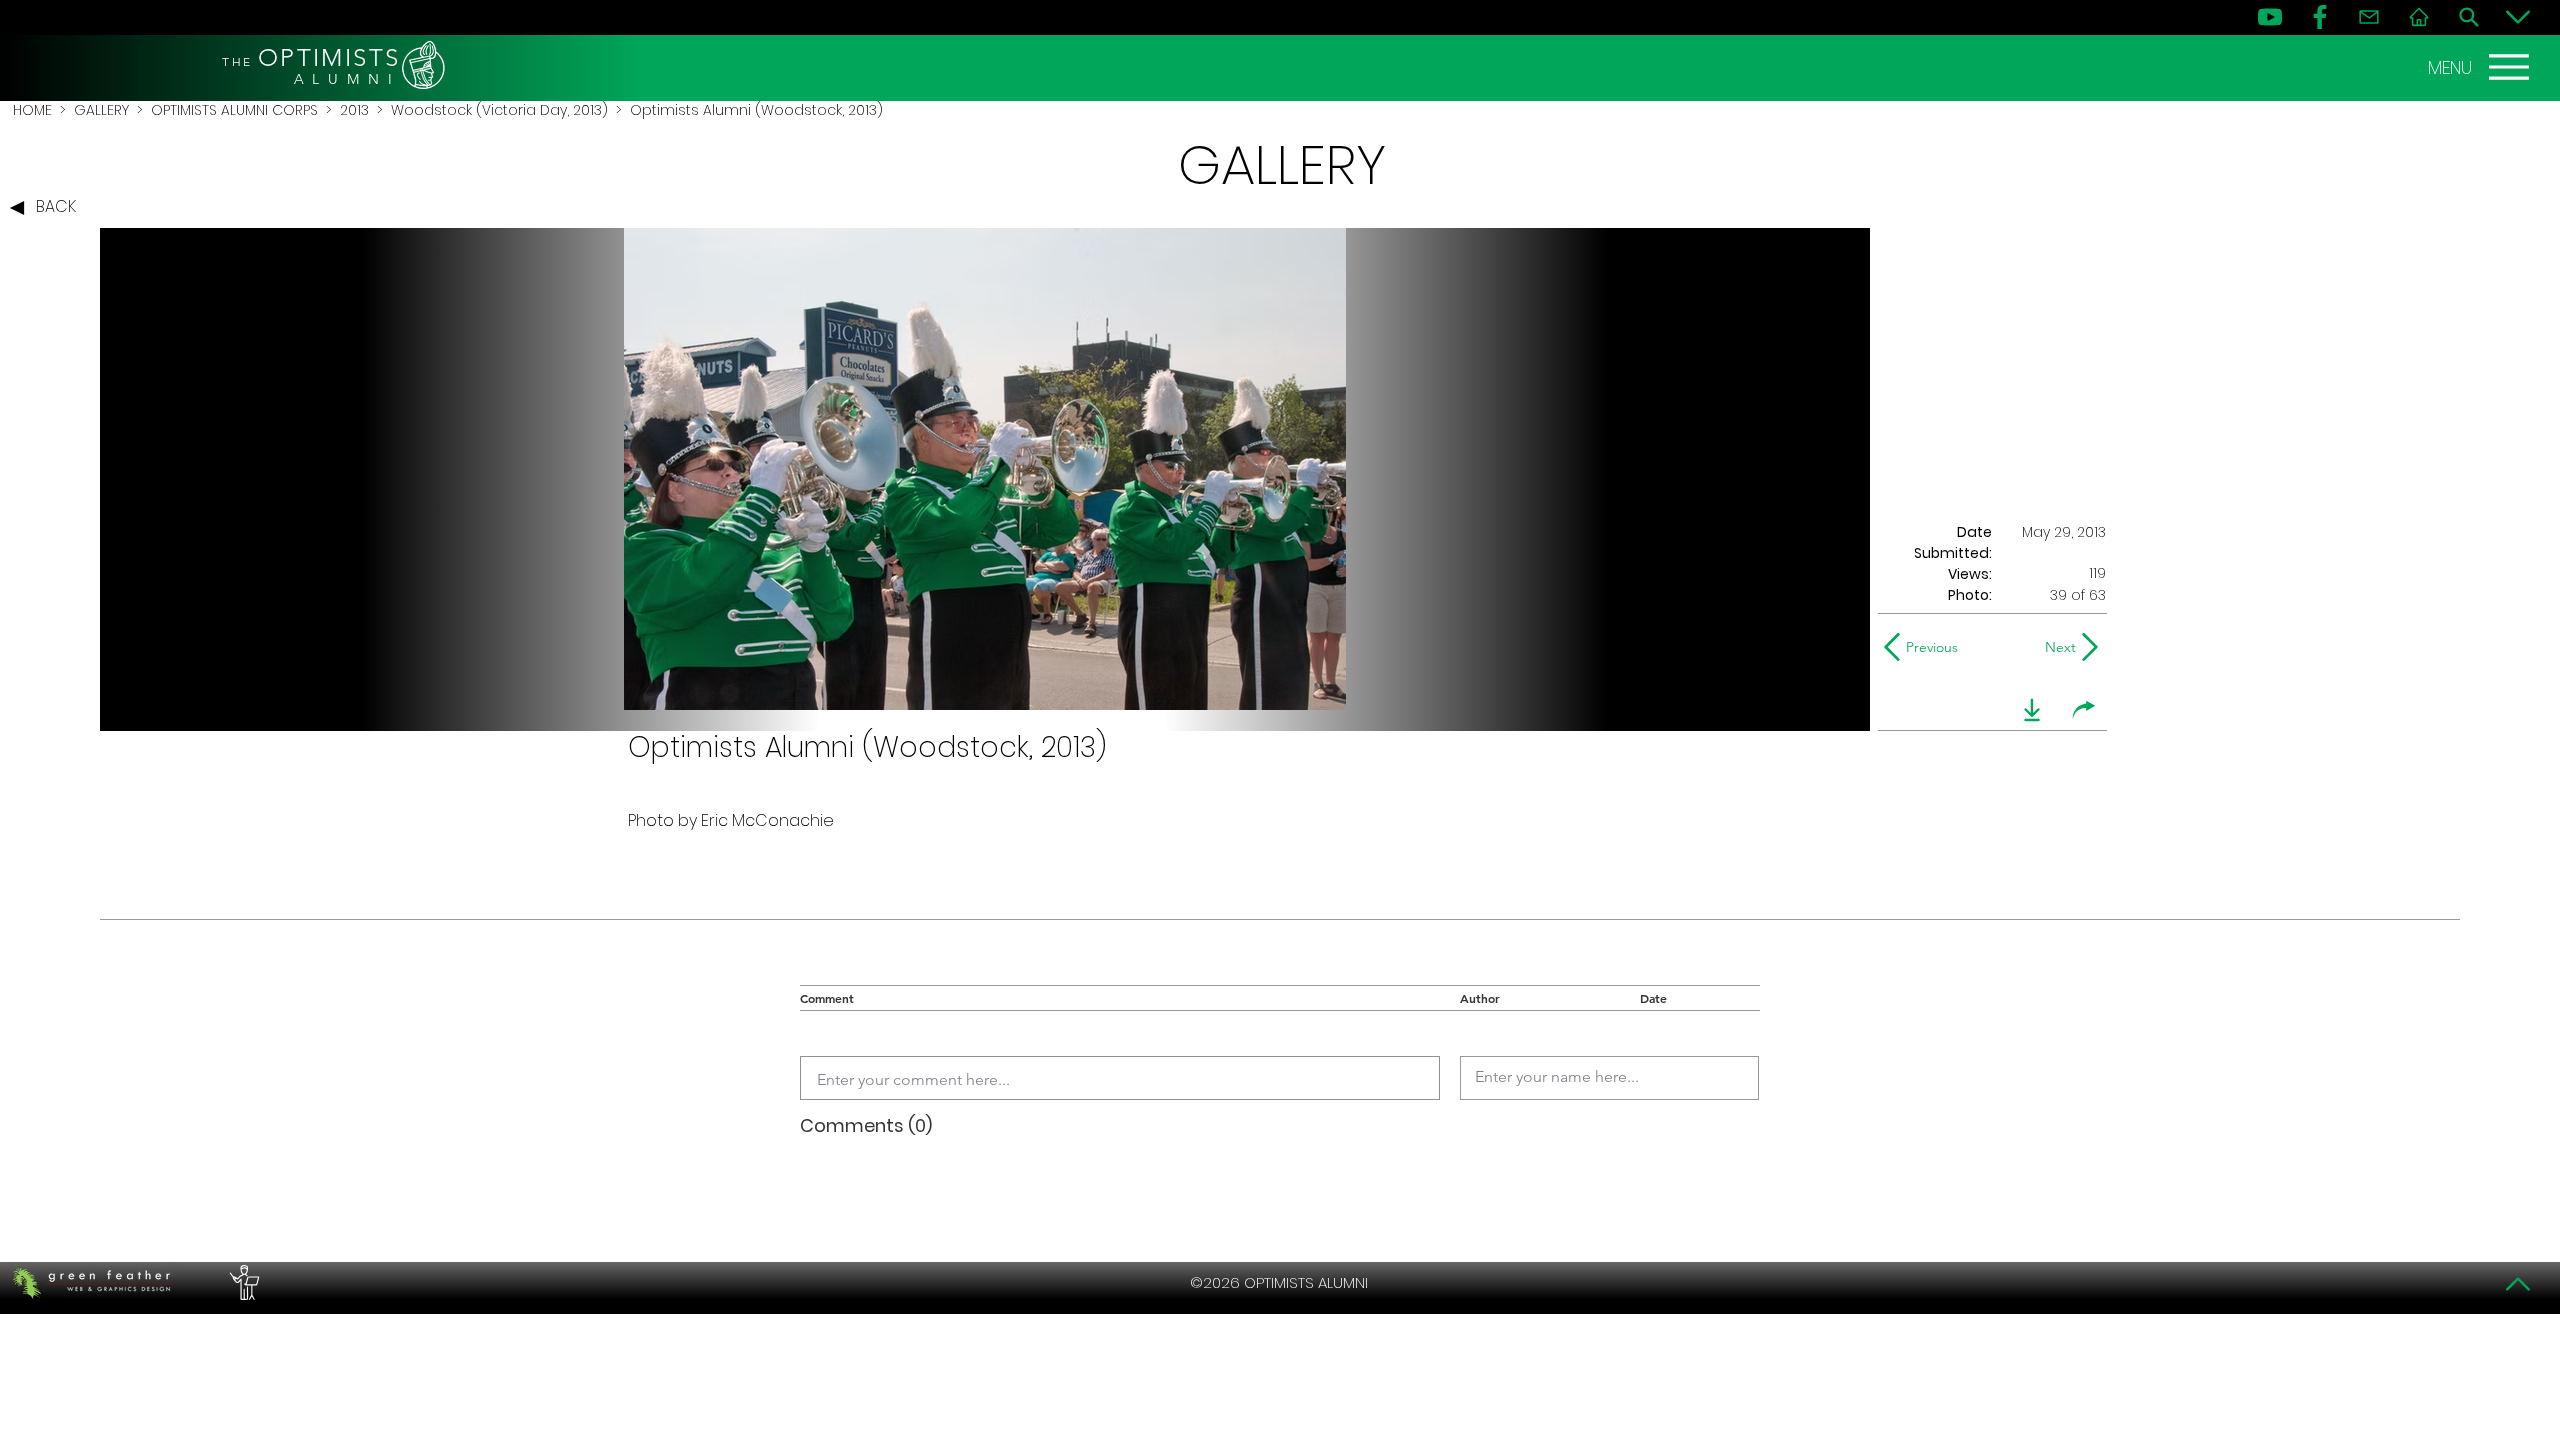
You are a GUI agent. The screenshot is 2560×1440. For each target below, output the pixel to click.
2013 (354, 110)
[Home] (2419, 17)
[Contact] (2369, 17)
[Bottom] (2518, 17)
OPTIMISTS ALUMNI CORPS (234, 110)
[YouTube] (2270, 17)
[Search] (2469, 17)
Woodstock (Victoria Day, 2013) (499, 110)
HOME (32, 110)
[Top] (2518, 1284)
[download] (2032, 710)
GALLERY (101, 110)
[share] (2084, 710)
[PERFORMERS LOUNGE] (242, 1283)
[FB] (2320, 17)
